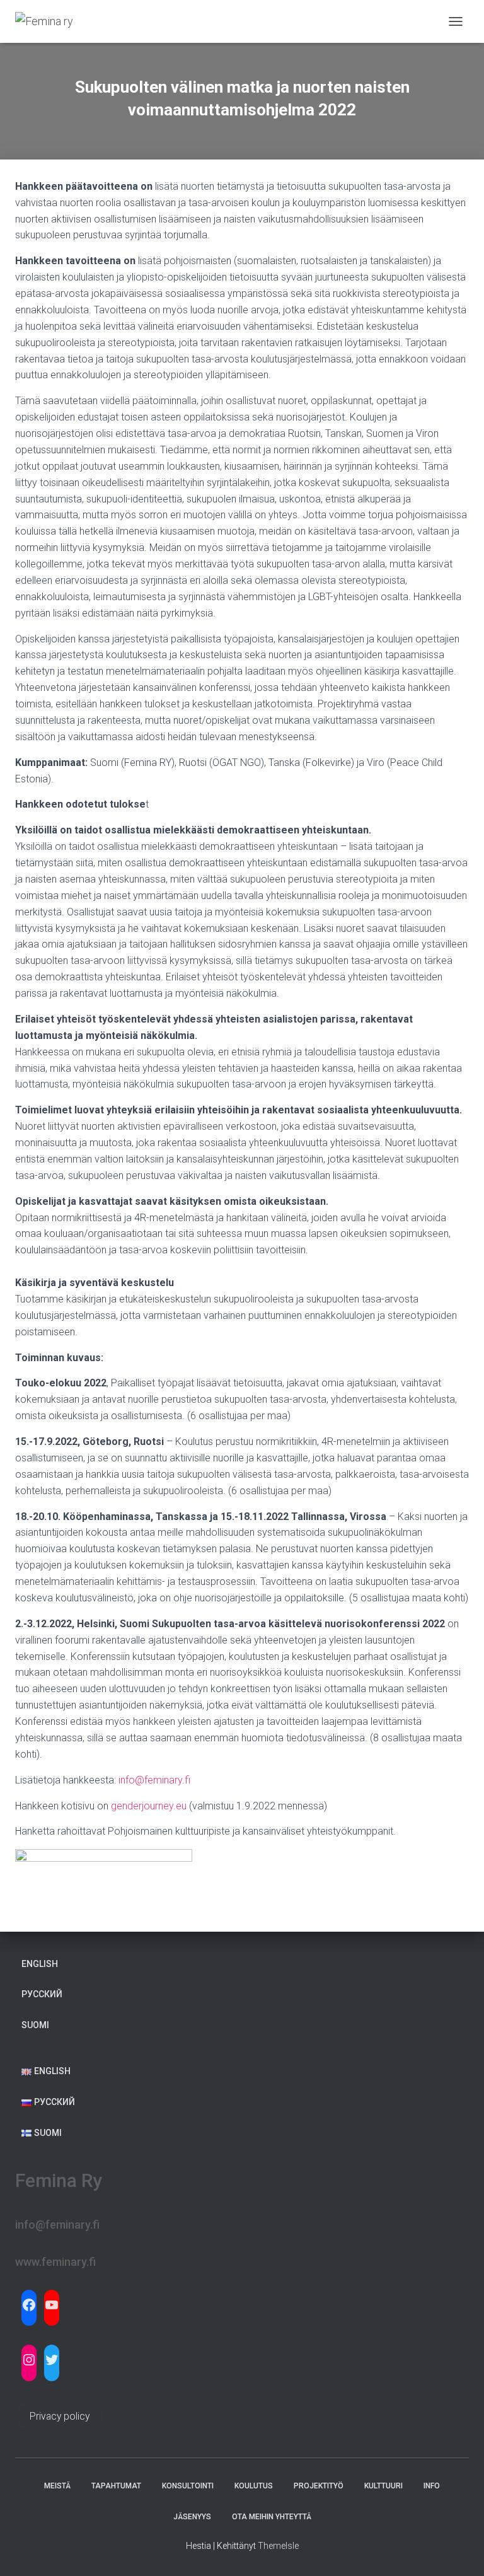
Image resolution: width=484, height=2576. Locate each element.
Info (432, 2486)
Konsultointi (188, 2486)
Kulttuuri (383, 2486)
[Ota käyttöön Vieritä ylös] (459, 2551)
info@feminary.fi (154, 1780)
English (40, 1964)
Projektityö (319, 2486)
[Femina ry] (49, 21)
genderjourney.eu (149, 1806)
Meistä (57, 2486)
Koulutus (254, 2486)
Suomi (35, 2025)
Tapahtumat (116, 2486)
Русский (42, 1994)
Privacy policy (60, 2416)
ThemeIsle (278, 2546)
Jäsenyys (192, 2517)
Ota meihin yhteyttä (272, 2517)
